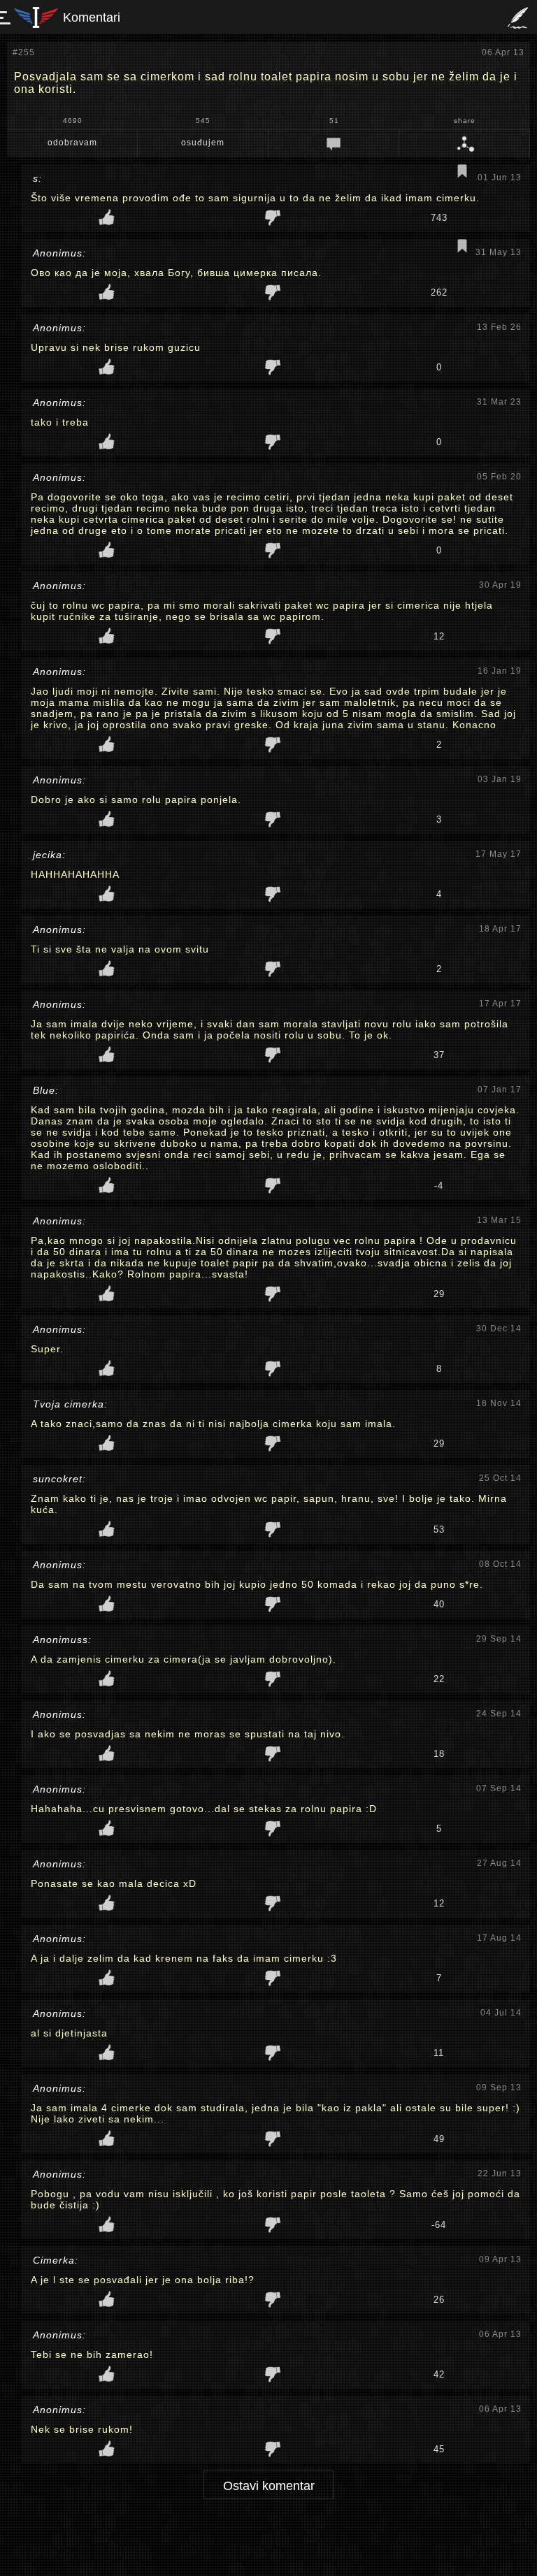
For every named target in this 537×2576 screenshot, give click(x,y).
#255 (24, 52)
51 (334, 121)
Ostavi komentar (269, 2486)
